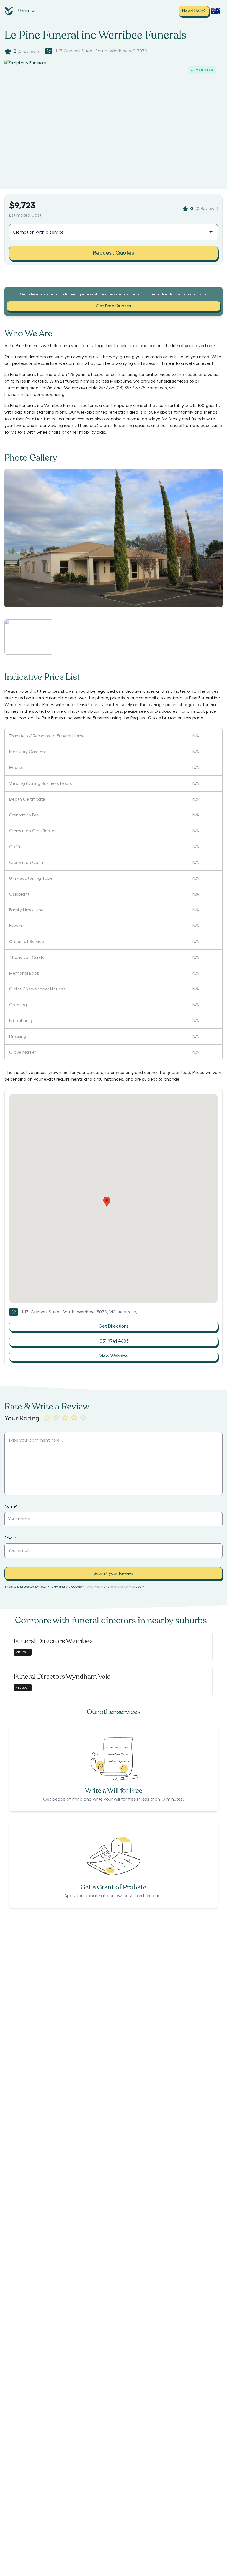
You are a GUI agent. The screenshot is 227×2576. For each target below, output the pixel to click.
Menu (23, 11)
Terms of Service (123, 1587)
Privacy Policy (93, 1587)
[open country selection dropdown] (216, 11)
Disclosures (166, 711)
